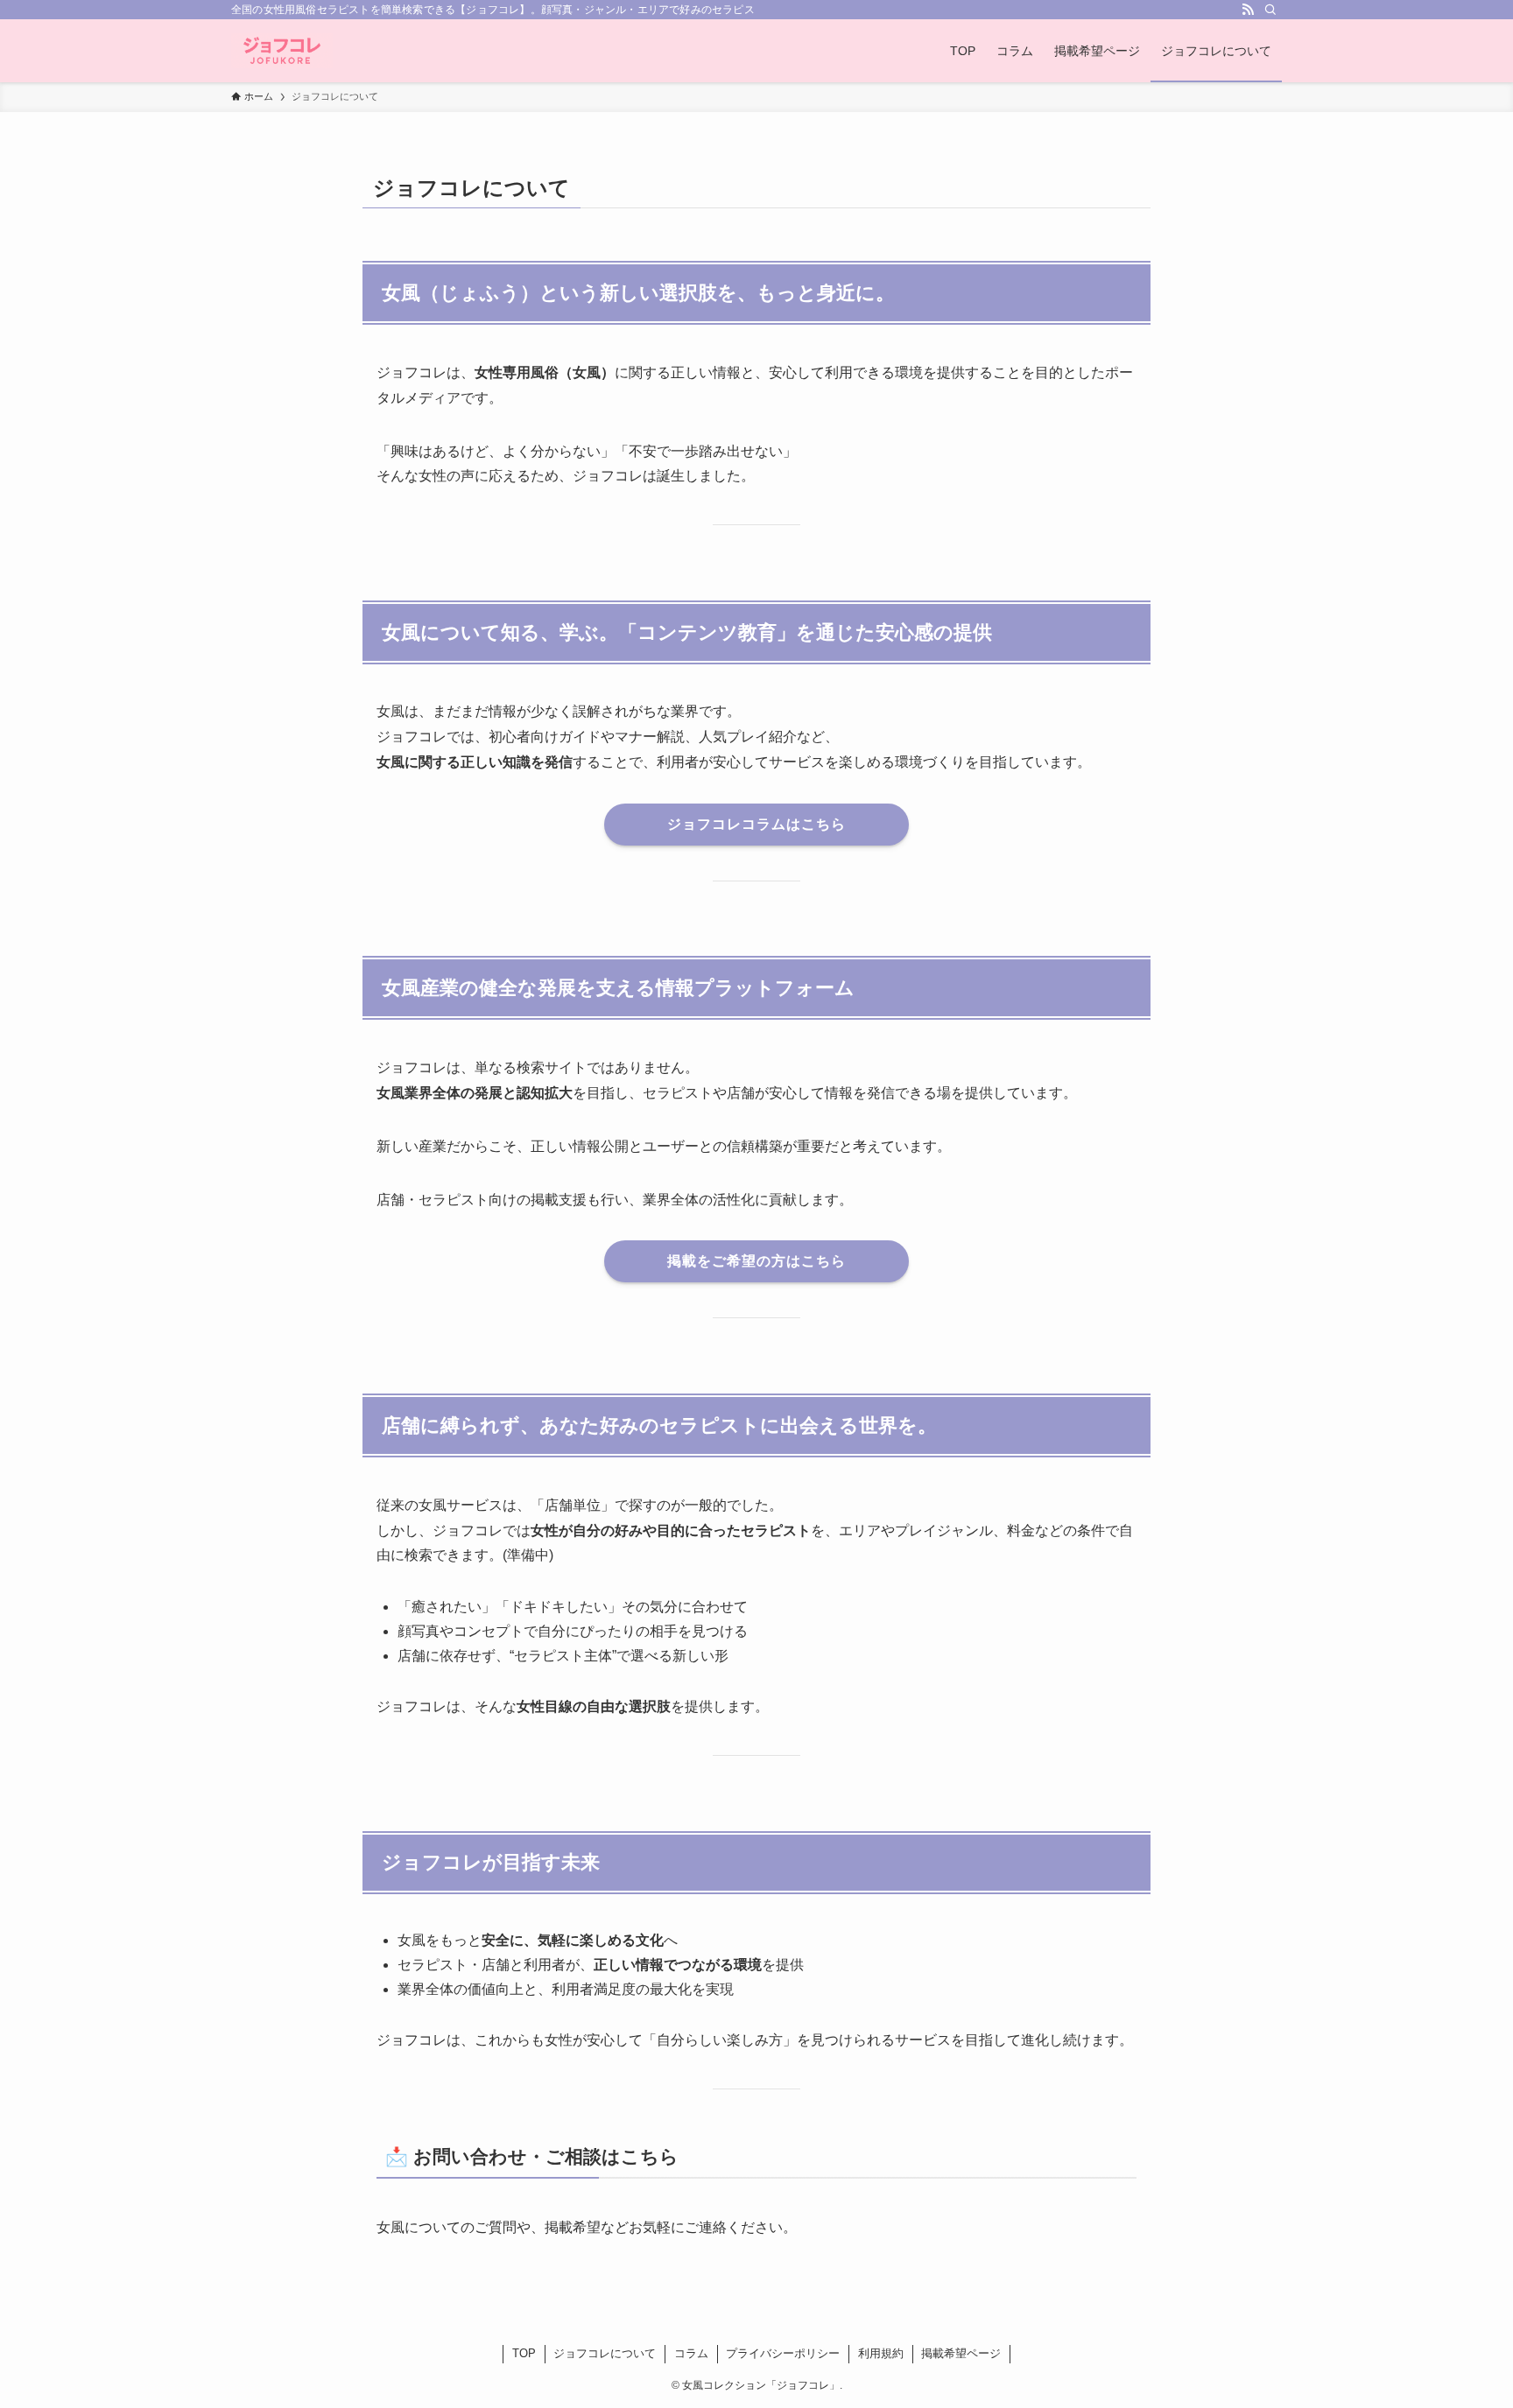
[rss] (1248, 10)
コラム (691, 2353)
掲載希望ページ (961, 2353)
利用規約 (881, 2353)
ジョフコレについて (605, 2353)
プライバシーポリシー (783, 2353)
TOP (524, 2353)
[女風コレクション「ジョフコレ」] (282, 51)
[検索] (1270, 10)
